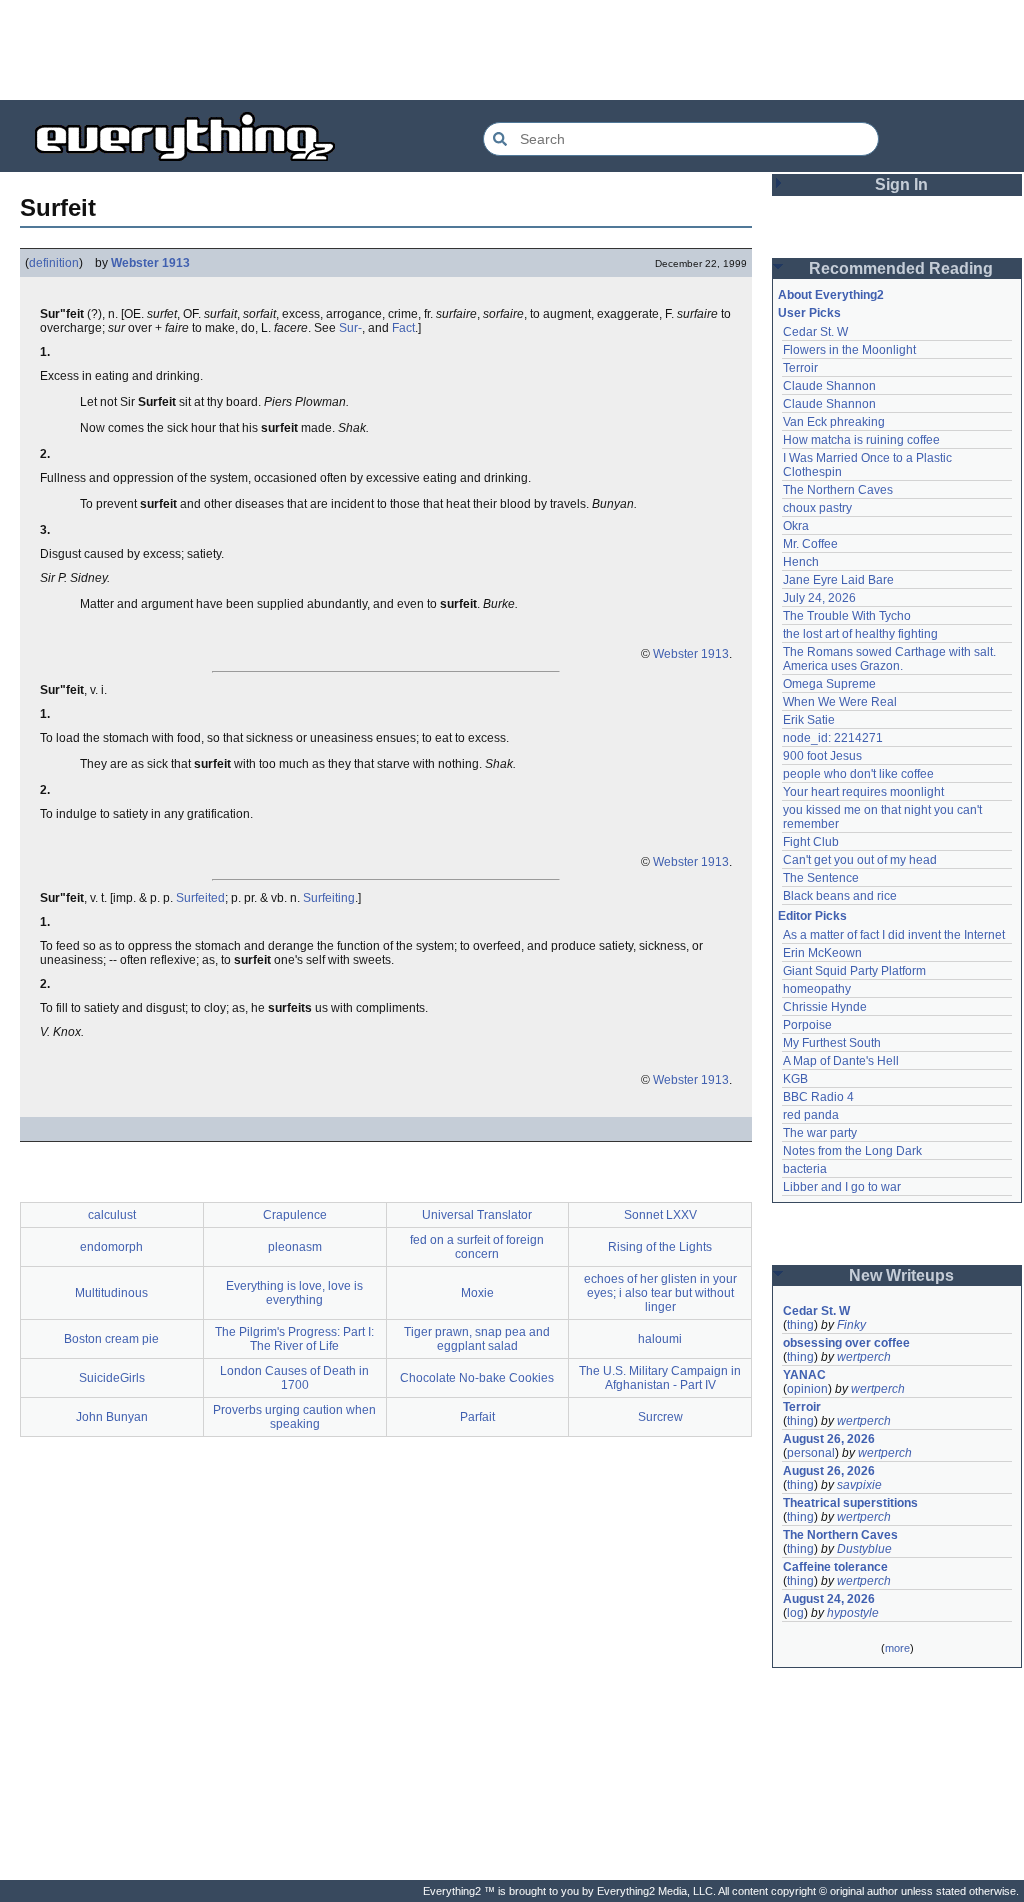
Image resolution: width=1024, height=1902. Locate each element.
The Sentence (821, 878)
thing (800, 1325)
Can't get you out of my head (860, 860)
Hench (801, 562)
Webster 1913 (150, 263)
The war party (820, 1133)
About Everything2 (831, 295)
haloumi (660, 1339)
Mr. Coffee (810, 544)
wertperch (864, 1357)
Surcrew (660, 1417)
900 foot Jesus (822, 756)
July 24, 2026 (819, 598)
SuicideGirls (112, 1378)
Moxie (477, 1293)
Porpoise (807, 1025)
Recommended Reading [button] (901, 268)
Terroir (800, 368)
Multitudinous (111, 1293)
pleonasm (295, 1247)
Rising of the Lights (660, 1247)
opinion (807, 1389)
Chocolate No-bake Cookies (477, 1378)
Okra (796, 526)
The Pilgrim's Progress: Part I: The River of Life (294, 1339)
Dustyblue (864, 1549)
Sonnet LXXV (660, 1215)
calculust (112, 1215)
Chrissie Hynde (825, 1007)
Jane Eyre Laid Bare (838, 580)
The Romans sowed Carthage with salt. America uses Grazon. (890, 659)
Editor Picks (812, 916)
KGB (795, 1079)
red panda (811, 1115)
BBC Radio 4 (818, 1097)
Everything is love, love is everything (294, 1293)
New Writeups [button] (901, 1275)
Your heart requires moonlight (863, 792)
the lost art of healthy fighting (860, 634)
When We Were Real (840, 702)
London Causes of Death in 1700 (294, 1378)
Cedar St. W (815, 332)
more (897, 1648)
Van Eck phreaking (834, 422)
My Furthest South (832, 1043)
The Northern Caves (838, 490)
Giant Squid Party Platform (854, 971)
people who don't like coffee (858, 774)
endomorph (111, 1247)
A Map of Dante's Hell (841, 1061)
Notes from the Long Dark (852, 1151)
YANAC (804, 1375)
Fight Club (811, 842)
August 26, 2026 (829, 1439)
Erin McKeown (822, 953)
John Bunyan (112, 1417)
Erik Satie (809, 720)
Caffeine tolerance (835, 1567)
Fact (403, 328)
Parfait (477, 1417)
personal (811, 1453)
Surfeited (200, 898)
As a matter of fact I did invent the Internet (894, 935)
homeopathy (817, 989)
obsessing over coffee (846, 1343)
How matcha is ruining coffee (861, 440)
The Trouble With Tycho (847, 616)
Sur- (350, 328)
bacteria (805, 1169)
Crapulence (295, 1215)
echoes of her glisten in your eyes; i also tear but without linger (660, 1293)
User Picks (809, 313)
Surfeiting (329, 898)
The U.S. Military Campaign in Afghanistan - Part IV (660, 1378)
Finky (851, 1325)
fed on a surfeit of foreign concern (477, 1247)
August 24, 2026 (829, 1599)
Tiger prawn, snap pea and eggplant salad (477, 1339)
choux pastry (817, 508)
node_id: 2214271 (833, 738)
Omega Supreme (829, 684)
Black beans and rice (840, 896)
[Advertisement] (512, 50)
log (795, 1613)
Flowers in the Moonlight (849, 350)
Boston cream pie (111, 1339)
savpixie (859, 1485)
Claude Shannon (829, 386)
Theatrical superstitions (850, 1503)
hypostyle (853, 1613)
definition (54, 263)
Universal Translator (477, 1215)
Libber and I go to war (842, 1187)
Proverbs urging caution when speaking (294, 1417)
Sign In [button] (901, 184)
